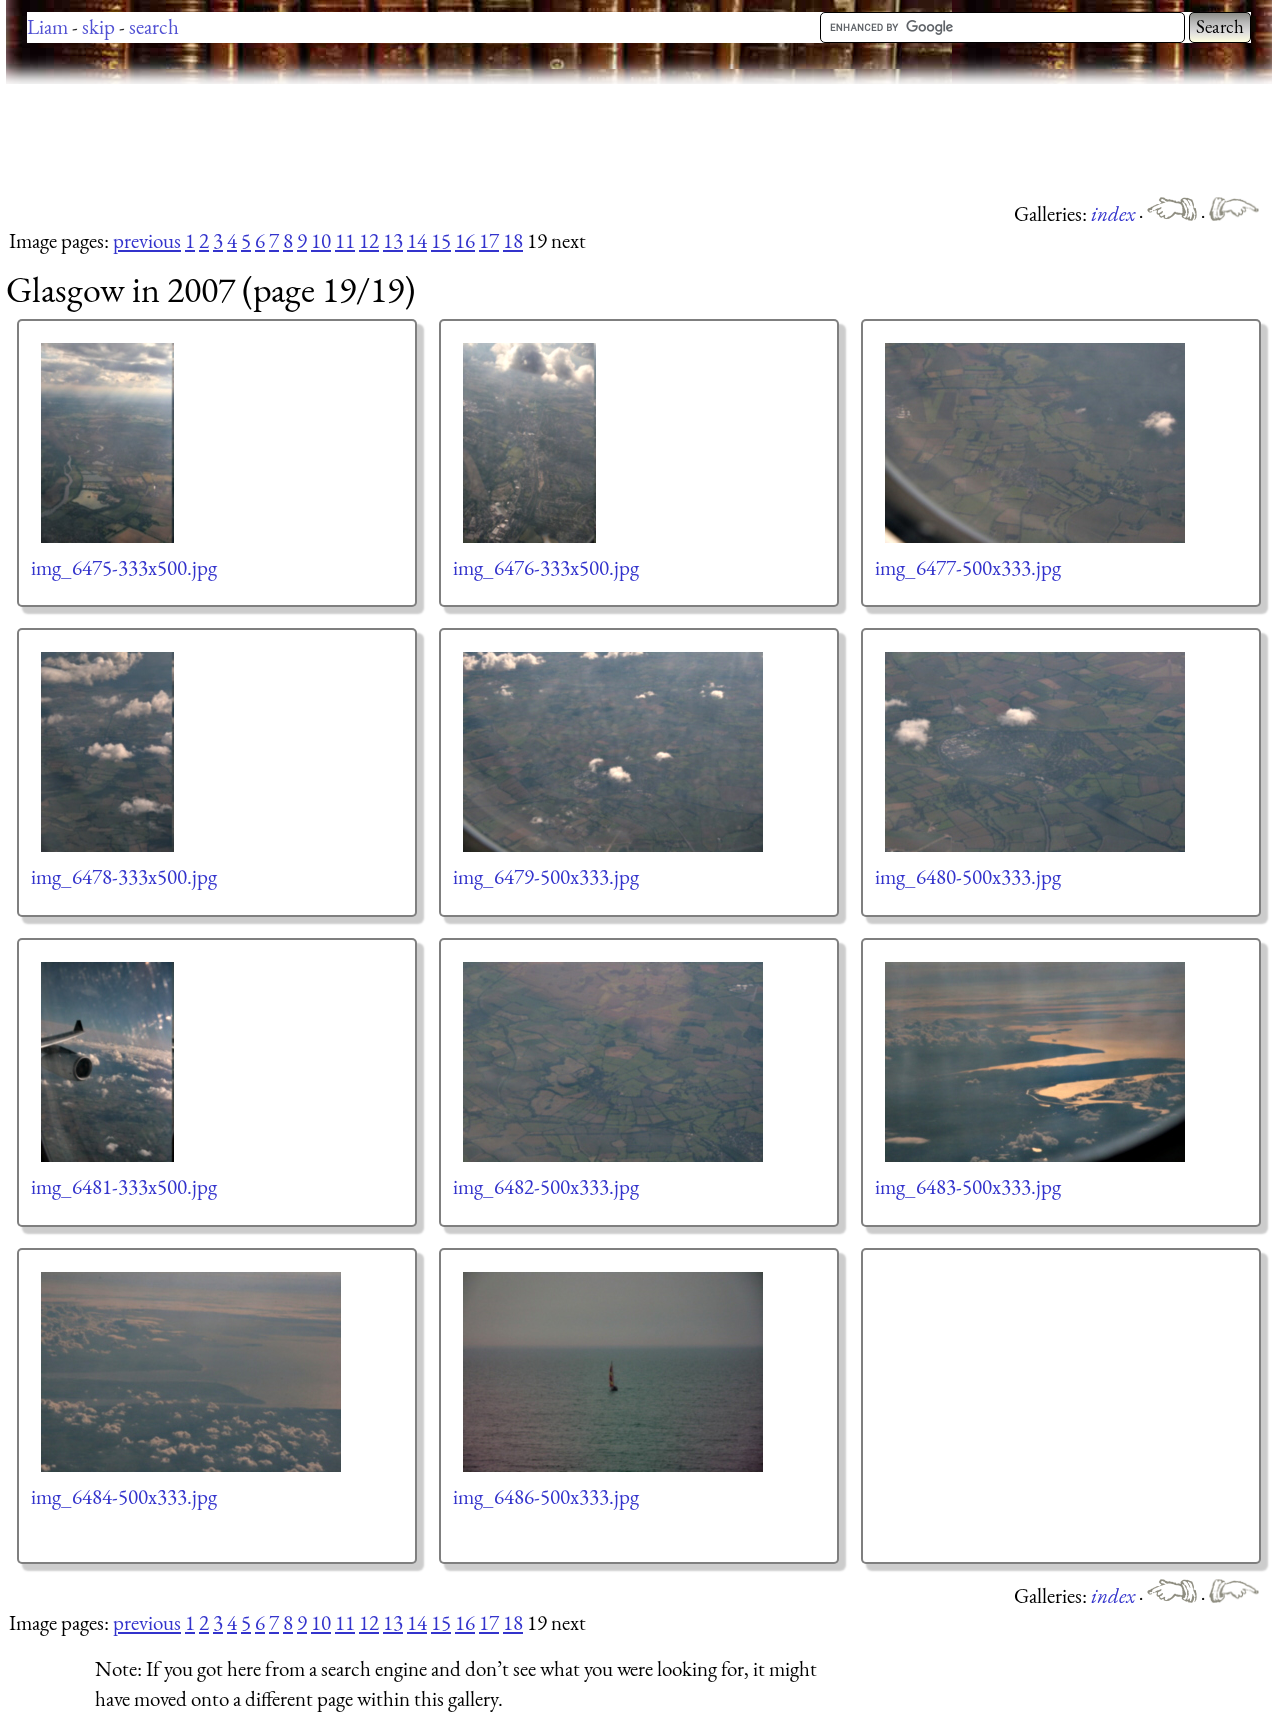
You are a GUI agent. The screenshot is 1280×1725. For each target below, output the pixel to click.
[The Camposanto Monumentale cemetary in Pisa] (1174, 213)
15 (441, 240)
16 (465, 240)
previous (147, 240)
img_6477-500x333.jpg (968, 567)
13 (393, 240)
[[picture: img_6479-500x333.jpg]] (614, 752)
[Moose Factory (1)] (1234, 213)
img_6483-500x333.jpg (968, 1186)
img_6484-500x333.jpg (124, 1496)
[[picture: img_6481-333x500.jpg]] (108, 1062)
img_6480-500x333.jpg (968, 876)
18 (513, 240)
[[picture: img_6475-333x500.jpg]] (108, 443)
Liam (47, 26)
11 (345, 240)
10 (321, 240)
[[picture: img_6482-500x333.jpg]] (614, 1062)
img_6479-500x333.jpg (546, 876)
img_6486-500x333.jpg (546, 1496)
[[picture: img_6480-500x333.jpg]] (1036, 752)
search (154, 26)
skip (98, 26)
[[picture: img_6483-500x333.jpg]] (1036, 1062)
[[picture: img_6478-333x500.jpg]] (108, 752)
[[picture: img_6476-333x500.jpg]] (530, 443)
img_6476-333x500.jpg (546, 567)
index (1115, 213)
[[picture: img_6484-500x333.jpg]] (192, 1372)
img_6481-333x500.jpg (124, 1186)
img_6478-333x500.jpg (124, 876)
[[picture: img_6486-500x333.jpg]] (614, 1372)
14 (417, 240)
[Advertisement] (370, 140)
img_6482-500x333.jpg (546, 1186)
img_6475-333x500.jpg (124, 567)
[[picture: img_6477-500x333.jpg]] (1036, 443)
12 (369, 240)
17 (489, 240)
